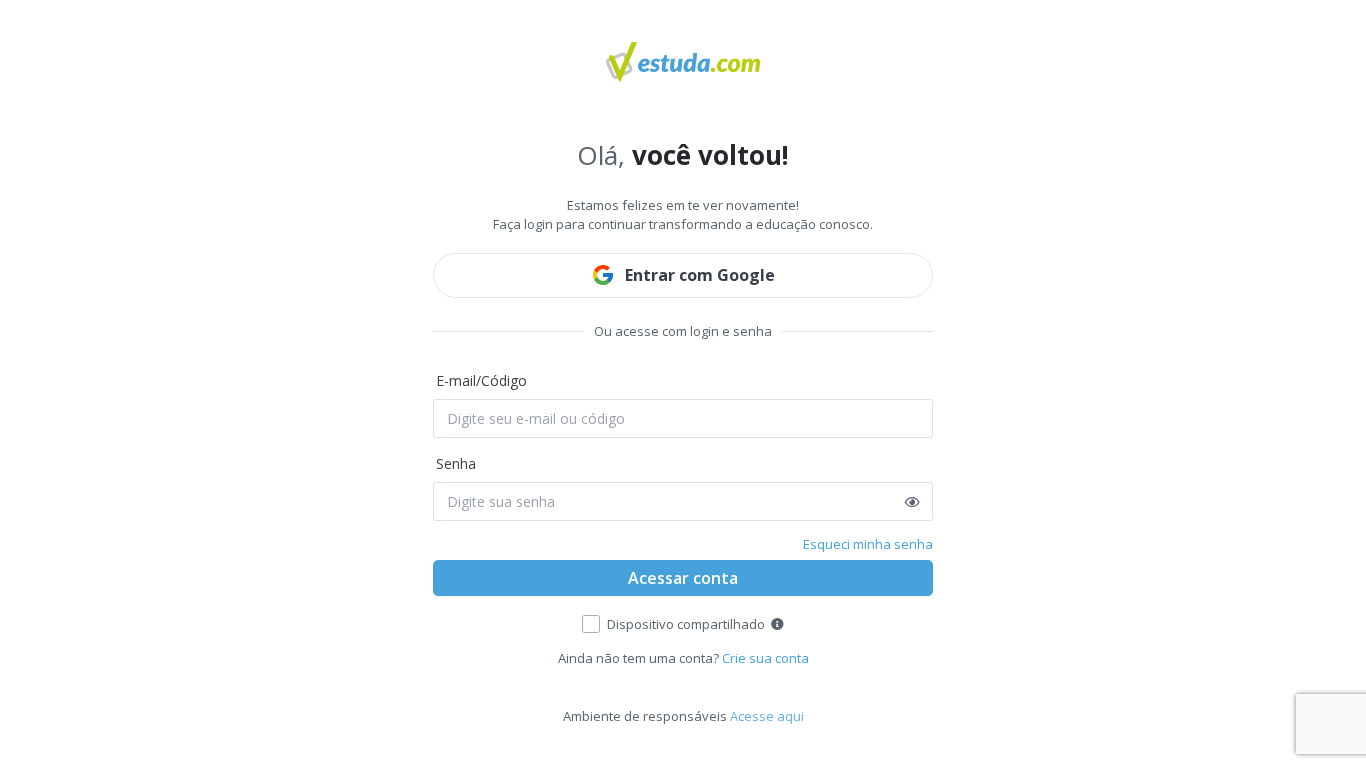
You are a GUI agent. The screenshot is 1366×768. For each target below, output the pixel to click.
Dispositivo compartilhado (686, 624)
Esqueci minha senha (868, 544)
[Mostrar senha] (912, 502)
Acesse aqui (767, 716)
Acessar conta (683, 578)
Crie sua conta (765, 658)
